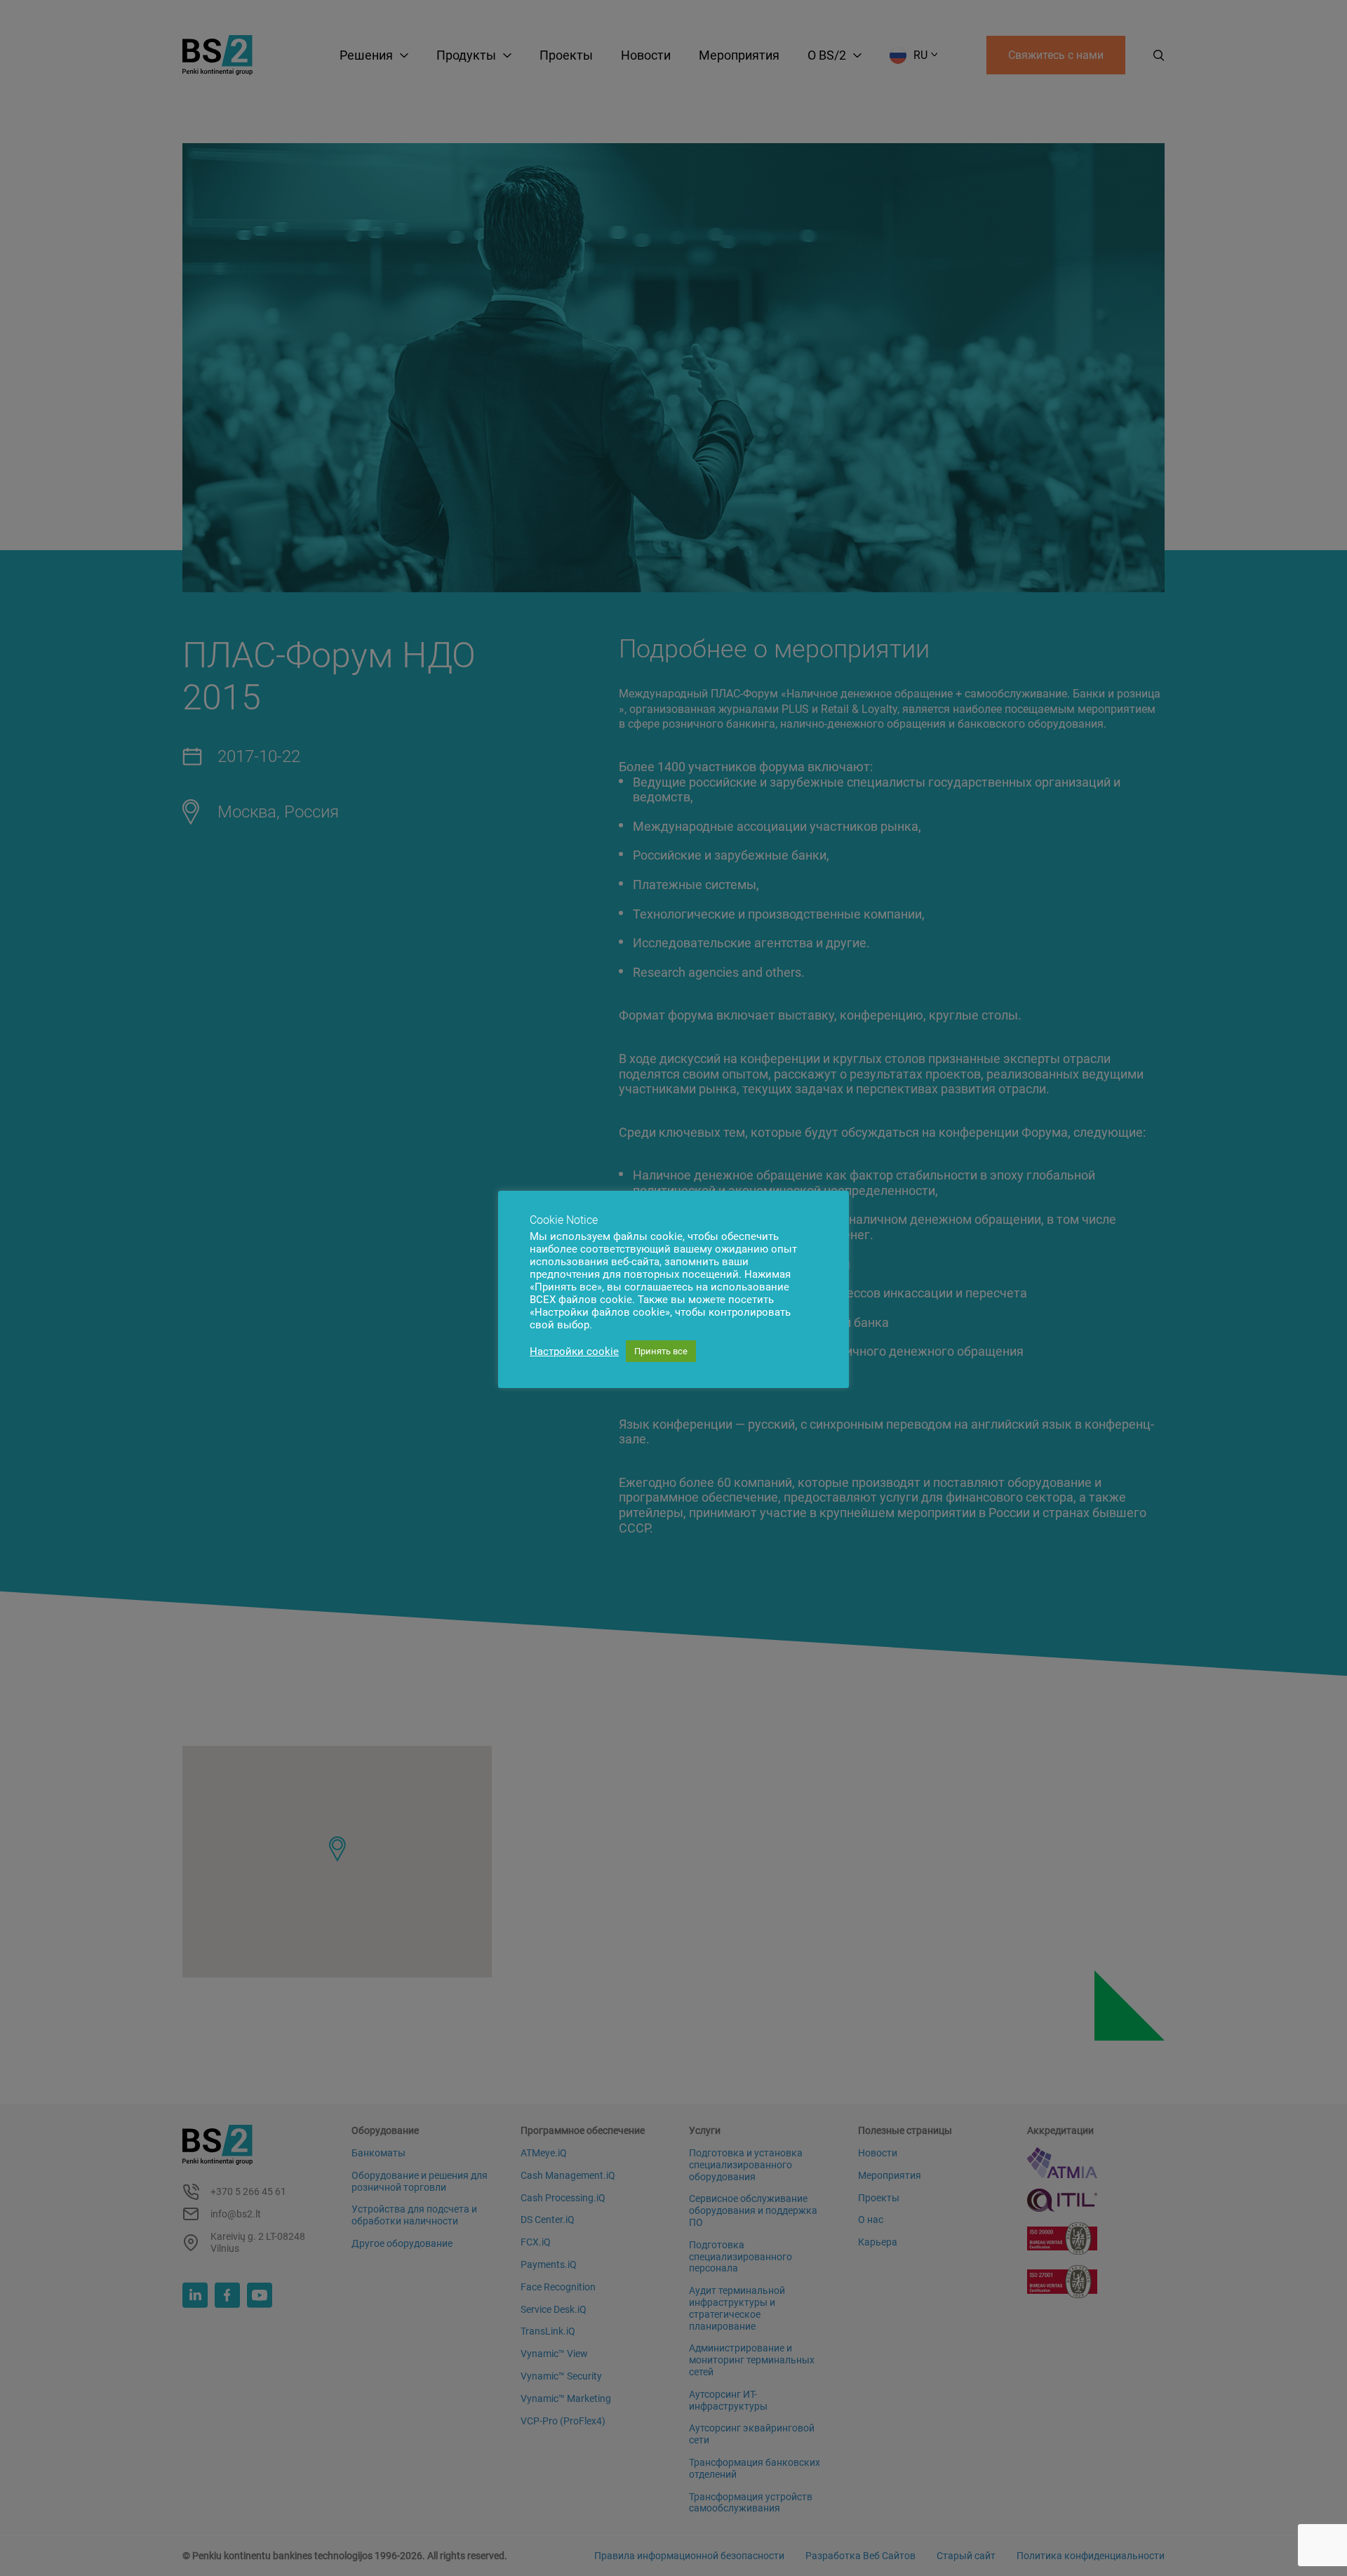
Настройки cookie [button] (574, 1352)
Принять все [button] (661, 1351)
